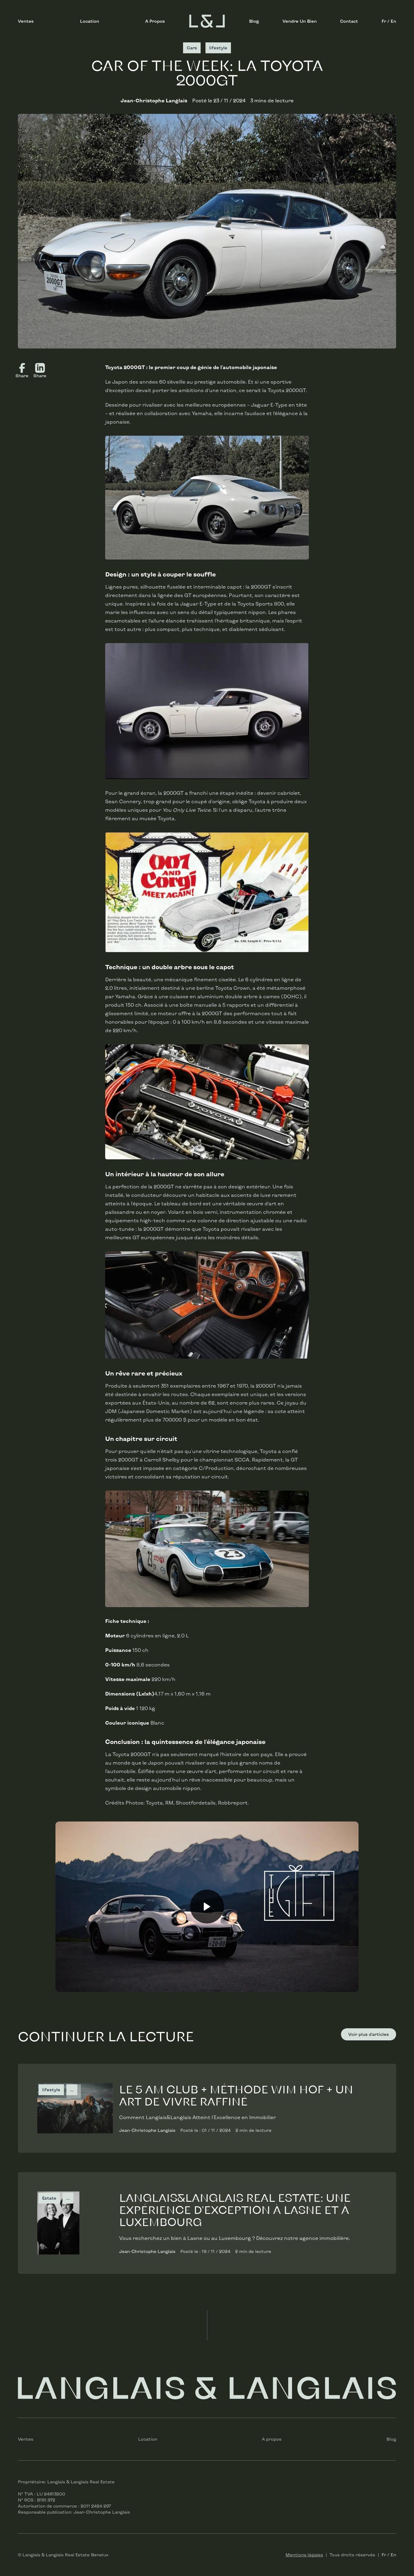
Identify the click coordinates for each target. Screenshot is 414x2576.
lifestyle (51, 2090)
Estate (49, 2198)
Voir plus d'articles (369, 2034)
